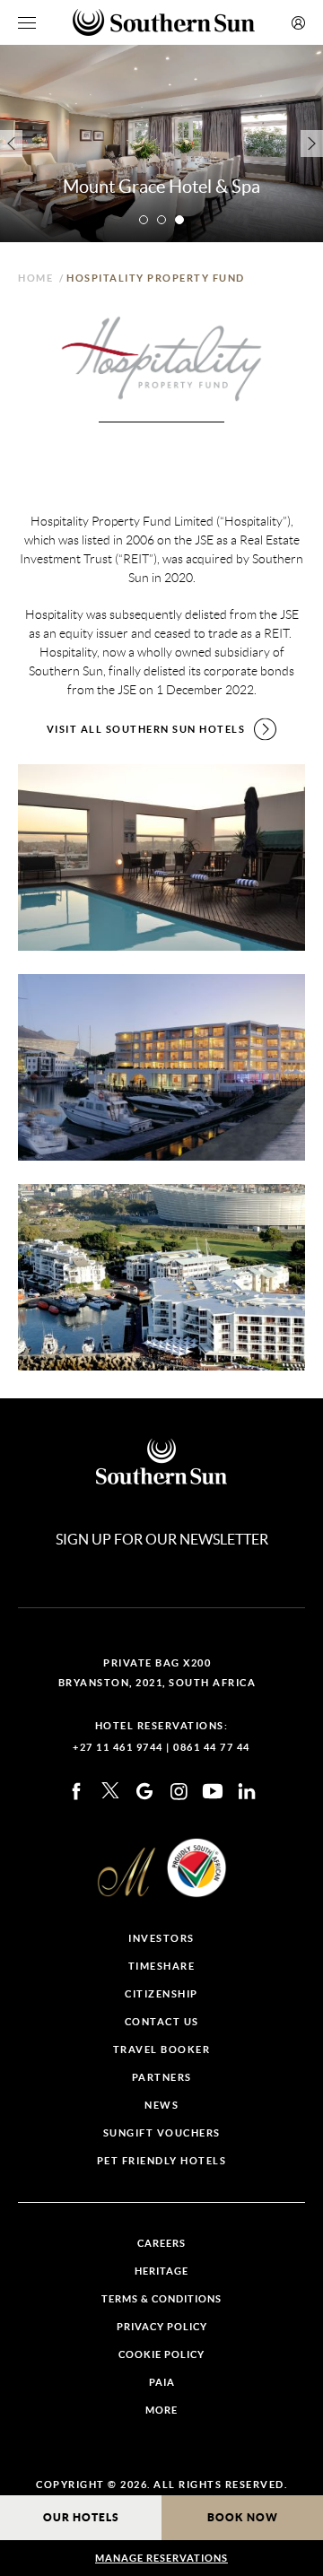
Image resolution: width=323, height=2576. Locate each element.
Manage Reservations (161, 2558)
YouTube (213, 1791)
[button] (144, 220)
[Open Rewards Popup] (298, 22)
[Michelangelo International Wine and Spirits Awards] (127, 1872)
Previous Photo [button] (11, 144)
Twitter (110, 1791)
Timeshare (162, 1967)
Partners (162, 2078)
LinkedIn (247, 1791)
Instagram (179, 1791)
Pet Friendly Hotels (162, 2161)
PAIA (162, 2383)
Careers (161, 2244)
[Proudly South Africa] (196, 1868)
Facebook (76, 1791)
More (161, 2411)
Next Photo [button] (312, 144)
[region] (27, 23)
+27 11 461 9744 (118, 1747)
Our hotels (81, 2517)
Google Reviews (144, 1791)
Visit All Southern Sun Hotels (146, 729)
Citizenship (161, 1994)
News (161, 2106)
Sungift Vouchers (162, 2133)
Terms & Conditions (161, 2299)
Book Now (243, 2517)
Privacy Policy (162, 2327)
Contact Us (162, 2022)
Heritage (161, 2271)
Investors (161, 1939)
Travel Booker (162, 2050)
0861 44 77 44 (212, 1747)
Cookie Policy (161, 2355)
